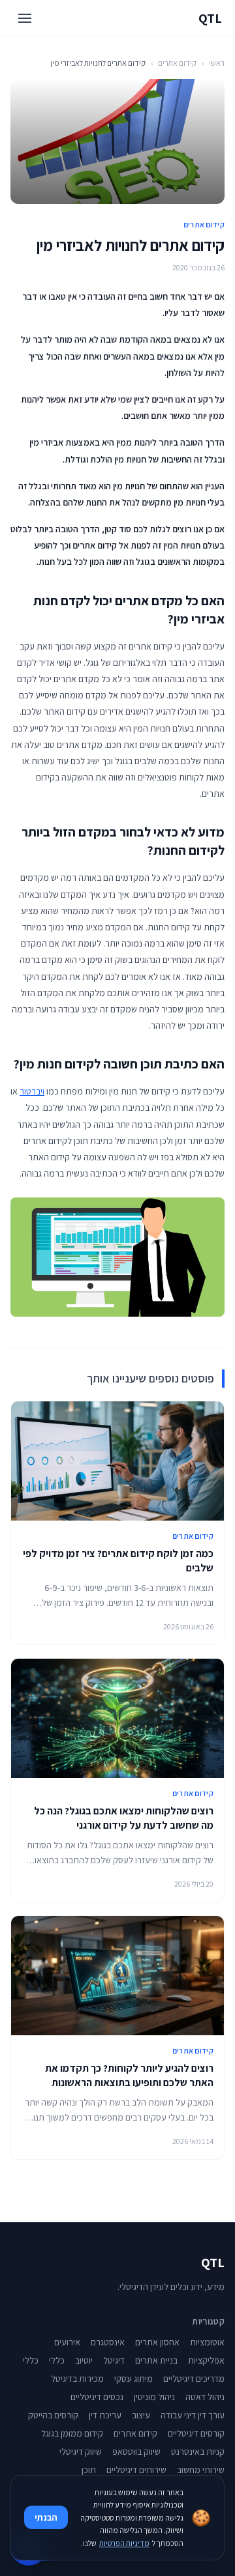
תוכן (89, 2470)
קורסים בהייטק (53, 2415)
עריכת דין (105, 2415)
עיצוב (141, 2415)
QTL (210, 18)
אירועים (67, 2342)
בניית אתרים (156, 2360)
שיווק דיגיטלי (81, 2452)
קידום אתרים (177, 63)
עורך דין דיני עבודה (193, 2415)
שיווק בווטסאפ (136, 2452)
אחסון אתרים (157, 2342)
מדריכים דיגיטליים (194, 2379)
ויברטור (32, 1091)
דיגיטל (114, 2360)
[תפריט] (25, 18)
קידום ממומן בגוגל (72, 2433)
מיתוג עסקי (133, 2379)
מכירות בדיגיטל (77, 2379)
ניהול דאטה (205, 2397)
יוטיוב (84, 2360)
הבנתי (46, 2517)
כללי (57, 2360)
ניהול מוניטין (154, 2397)
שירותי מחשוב (201, 2470)
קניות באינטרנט (198, 2452)
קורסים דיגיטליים (196, 2433)
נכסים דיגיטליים (97, 2397)
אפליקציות (206, 2360)
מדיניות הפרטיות (124, 2543)
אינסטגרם (108, 2342)
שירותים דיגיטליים (136, 2470)
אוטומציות (207, 2342)
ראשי (217, 63)
